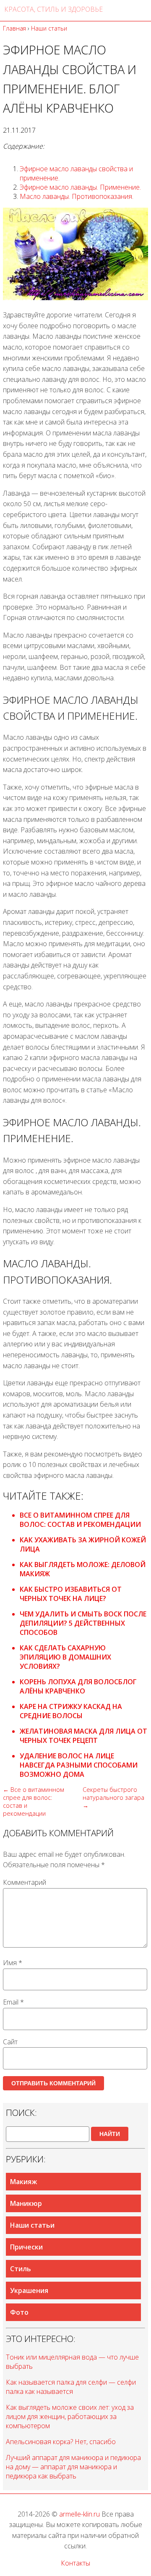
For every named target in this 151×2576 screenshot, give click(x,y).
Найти (110, 2134)
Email (13, 2002)
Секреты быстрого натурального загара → (113, 1798)
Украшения (29, 2290)
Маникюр (26, 2203)
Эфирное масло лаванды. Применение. (80, 187)
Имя (13, 1963)
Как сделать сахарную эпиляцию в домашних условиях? (65, 1657)
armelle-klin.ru (79, 2514)
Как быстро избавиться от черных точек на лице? (71, 1594)
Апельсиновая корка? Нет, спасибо (61, 2442)
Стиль (21, 2269)
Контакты (75, 2563)
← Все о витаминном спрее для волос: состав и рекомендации (34, 1801)
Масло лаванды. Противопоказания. (77, 196)
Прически (26, 2247)
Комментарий (25, 1882)
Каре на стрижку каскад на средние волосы (71, 1711)
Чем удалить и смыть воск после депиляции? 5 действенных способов (83, 1623)
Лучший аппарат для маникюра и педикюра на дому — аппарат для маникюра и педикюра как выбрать (73, 2467)
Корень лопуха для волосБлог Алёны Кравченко (78, 1686)
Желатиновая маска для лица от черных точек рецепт (83, 1736)
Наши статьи (32, 2225)
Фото (19, 2312)
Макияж (23, 2182)
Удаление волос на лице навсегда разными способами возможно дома (79, 1765)
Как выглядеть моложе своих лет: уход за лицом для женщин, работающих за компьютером (70, 2416)
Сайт (10, 2042)
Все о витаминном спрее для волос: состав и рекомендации (80, 1520)
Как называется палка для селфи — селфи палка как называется (71, 2387)
